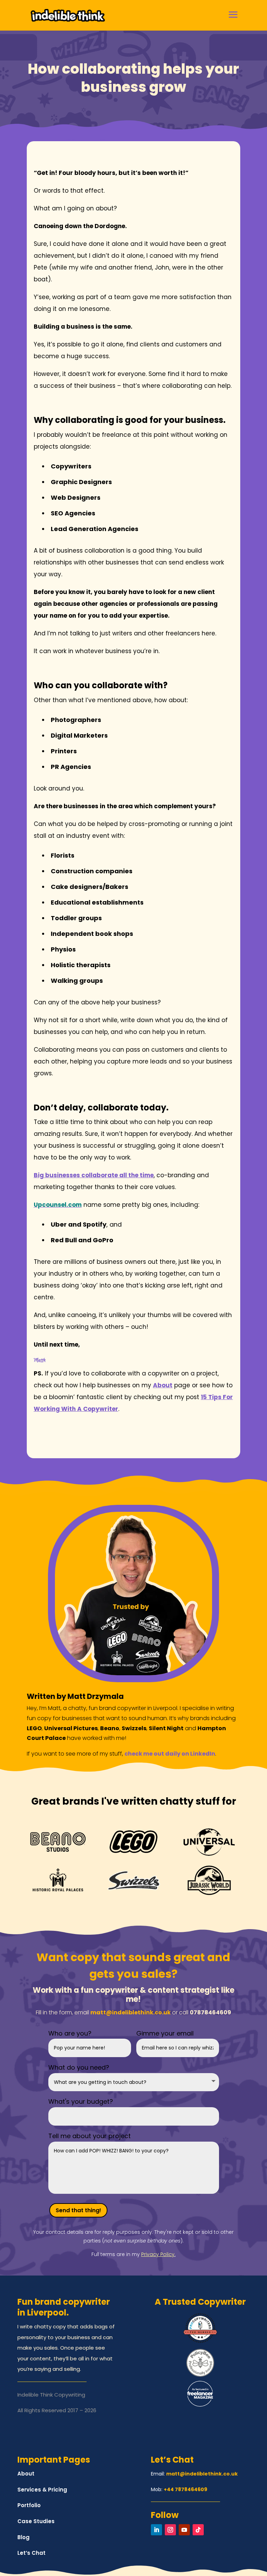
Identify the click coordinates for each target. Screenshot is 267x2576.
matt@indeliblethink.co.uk (131, 2012)
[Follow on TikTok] (198, 2530)
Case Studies (36, 2521)
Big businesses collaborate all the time (94, 1175)
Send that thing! (78, 2210)
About (26, 2474)
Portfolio (29, 2505)
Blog (23, 2537)
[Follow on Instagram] (170, 2530)
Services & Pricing (42, 2490)
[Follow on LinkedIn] (156, 2530)
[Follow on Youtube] (184, 2530)
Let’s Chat (31, 2553)
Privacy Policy (158, 2254)
